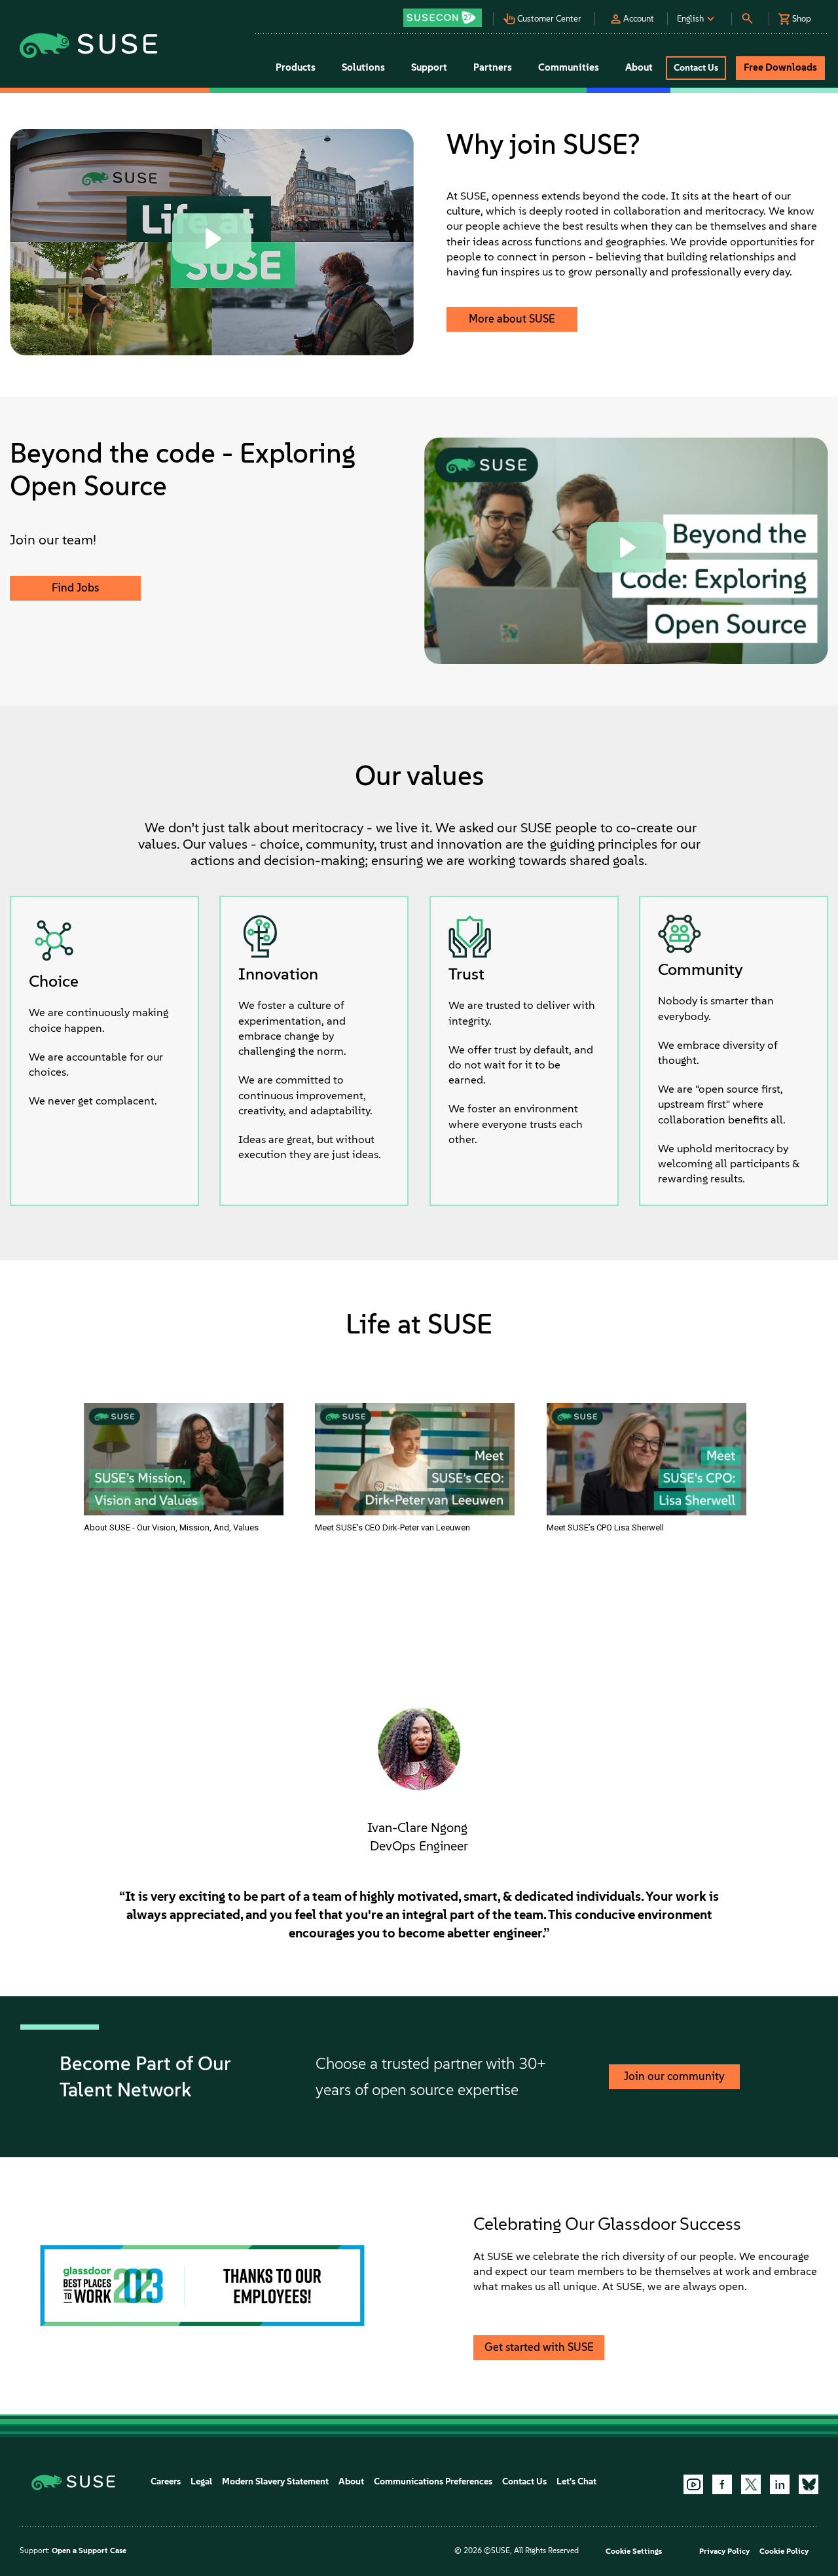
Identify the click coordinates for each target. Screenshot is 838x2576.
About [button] (639, 67)
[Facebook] (722, 2484)
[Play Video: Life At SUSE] (212, 238)
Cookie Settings (634, 2551)
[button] (446, 13)
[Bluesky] (809, 2484)
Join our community (674, 2076)
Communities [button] (569, 67)
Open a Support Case (89, 2550)
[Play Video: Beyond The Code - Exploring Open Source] (626, 547)
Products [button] (296, 67)
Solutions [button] (363, 67)
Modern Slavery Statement (275, 2481)
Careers (166, 2481)
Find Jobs (75, 588)
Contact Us (524, 2481)
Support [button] (429, 67)
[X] (751, 2484)
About (351, 2481)
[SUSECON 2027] (443, 18)
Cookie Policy (784, 2551)
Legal (201, 2481)
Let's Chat (576, 2481)
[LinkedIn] (780, 2484)
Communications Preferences (433, 2481)
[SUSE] (78, 2481)
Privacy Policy (724, 2551)
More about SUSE (512, 319)
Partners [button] (493, 67)
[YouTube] (693, 2484)
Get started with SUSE (539, 2347)
